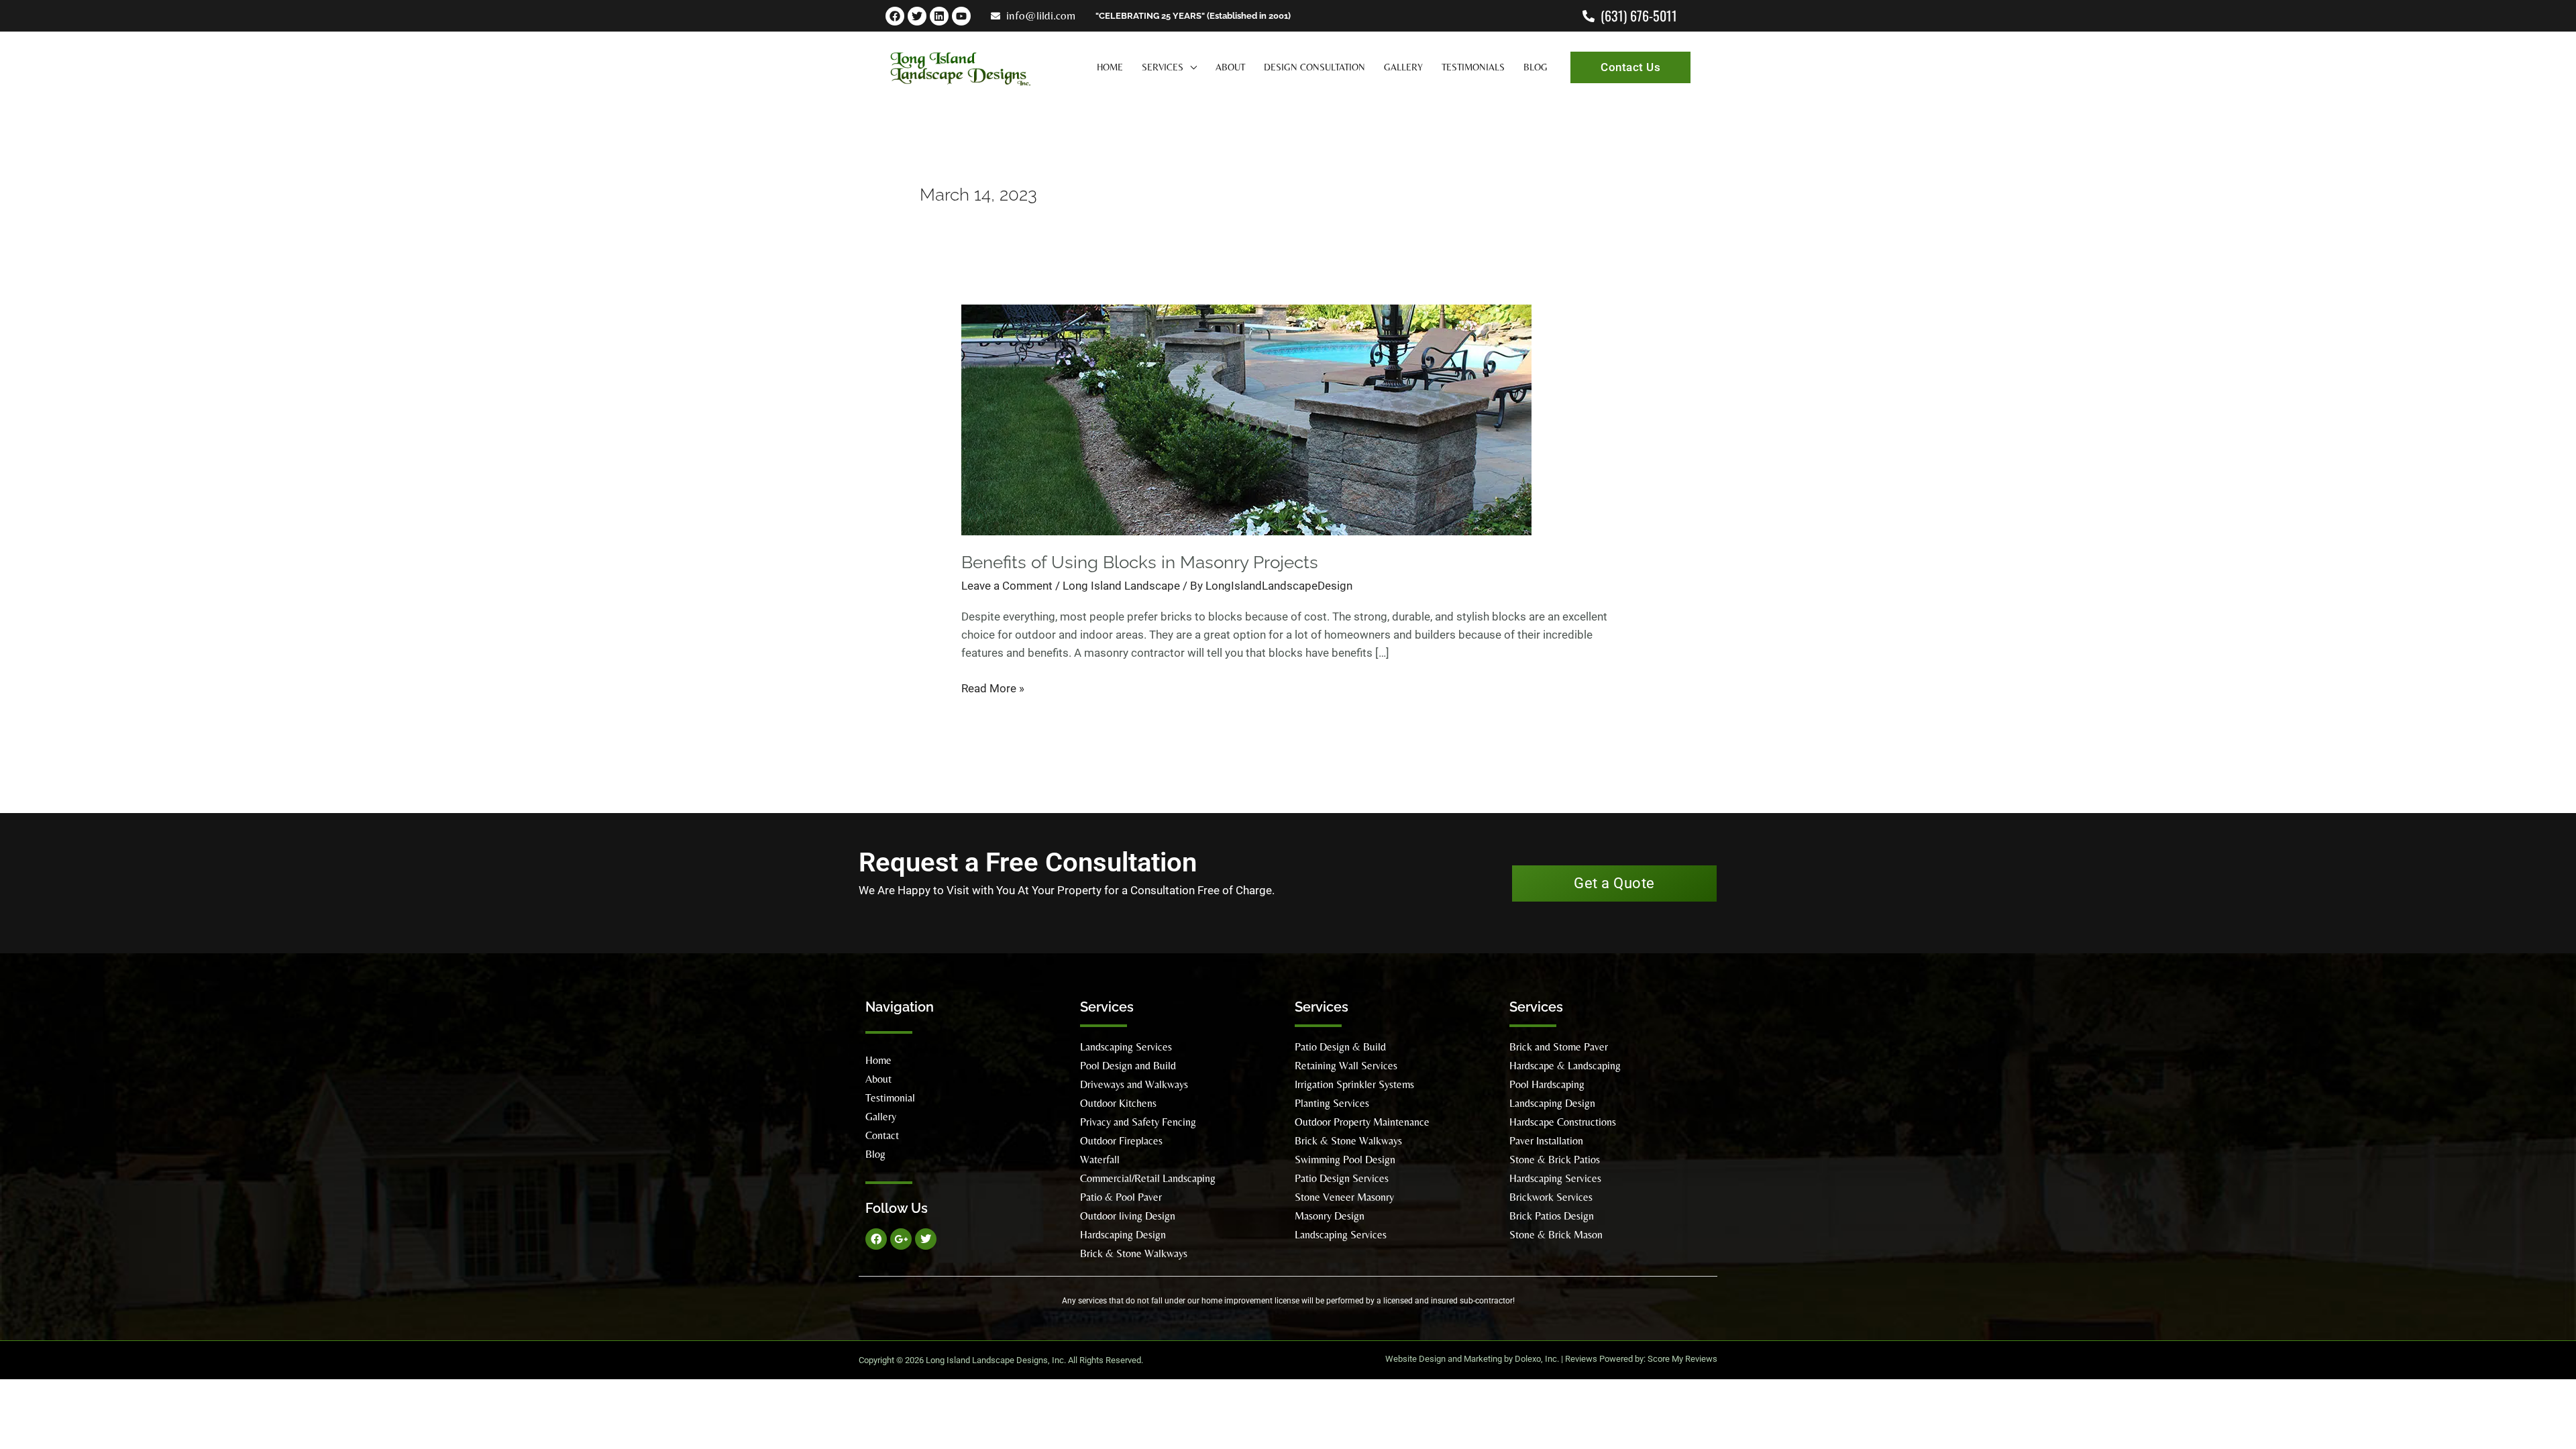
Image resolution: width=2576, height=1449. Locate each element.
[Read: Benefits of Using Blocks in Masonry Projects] (1246, 419)
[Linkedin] (939, 16)
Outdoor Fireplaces (1121, 1141)
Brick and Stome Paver (1559, 1047)
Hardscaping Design (1123, 1235)
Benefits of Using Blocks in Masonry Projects (1140, 562)
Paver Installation (1546, 1141)
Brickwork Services (1551, 1197)
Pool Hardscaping (1547, 1084)
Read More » (993, 687)
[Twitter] (917, 16)
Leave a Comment (1007, 586)
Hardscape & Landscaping (1565, 1066)
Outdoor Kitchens (1118, 1103)
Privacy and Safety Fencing (1138, 1122)
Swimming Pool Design (1345, 1160)
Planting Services (1332, 1103)
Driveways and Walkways (1134, 1084)
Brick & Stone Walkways (1134, 1253)
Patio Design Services (1342, 1178)
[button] (1190, 67)
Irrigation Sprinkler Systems (1354, 1084)
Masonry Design (1330, 1216)
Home (878, 1060)
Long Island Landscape (1121, 586)
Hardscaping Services (1555, 1178)
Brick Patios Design (1552, 1216)
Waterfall (1100, 1160)
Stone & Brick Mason (1556, 1235)
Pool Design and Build (1128, 1066)
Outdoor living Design (1128, 1216)
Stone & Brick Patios (1555, 1160)
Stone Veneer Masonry (1344, 1197)
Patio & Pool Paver (1121, 1197)
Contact (882, 1135)
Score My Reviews (1682, 1359)
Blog (875, 1154)
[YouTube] (961, 16)
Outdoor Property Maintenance (1362, 1122)
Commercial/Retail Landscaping (1148, 1178)
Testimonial (890, 1098)
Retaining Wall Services (1346, 1066)
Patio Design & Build (1340, 1047)
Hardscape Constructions (1563, 1122)
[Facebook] (895, 16)
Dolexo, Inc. (1537, 1359)
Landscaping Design (1552, 1103)
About (878, 1079)
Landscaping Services (1126, 1047)
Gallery (881, 1117)
